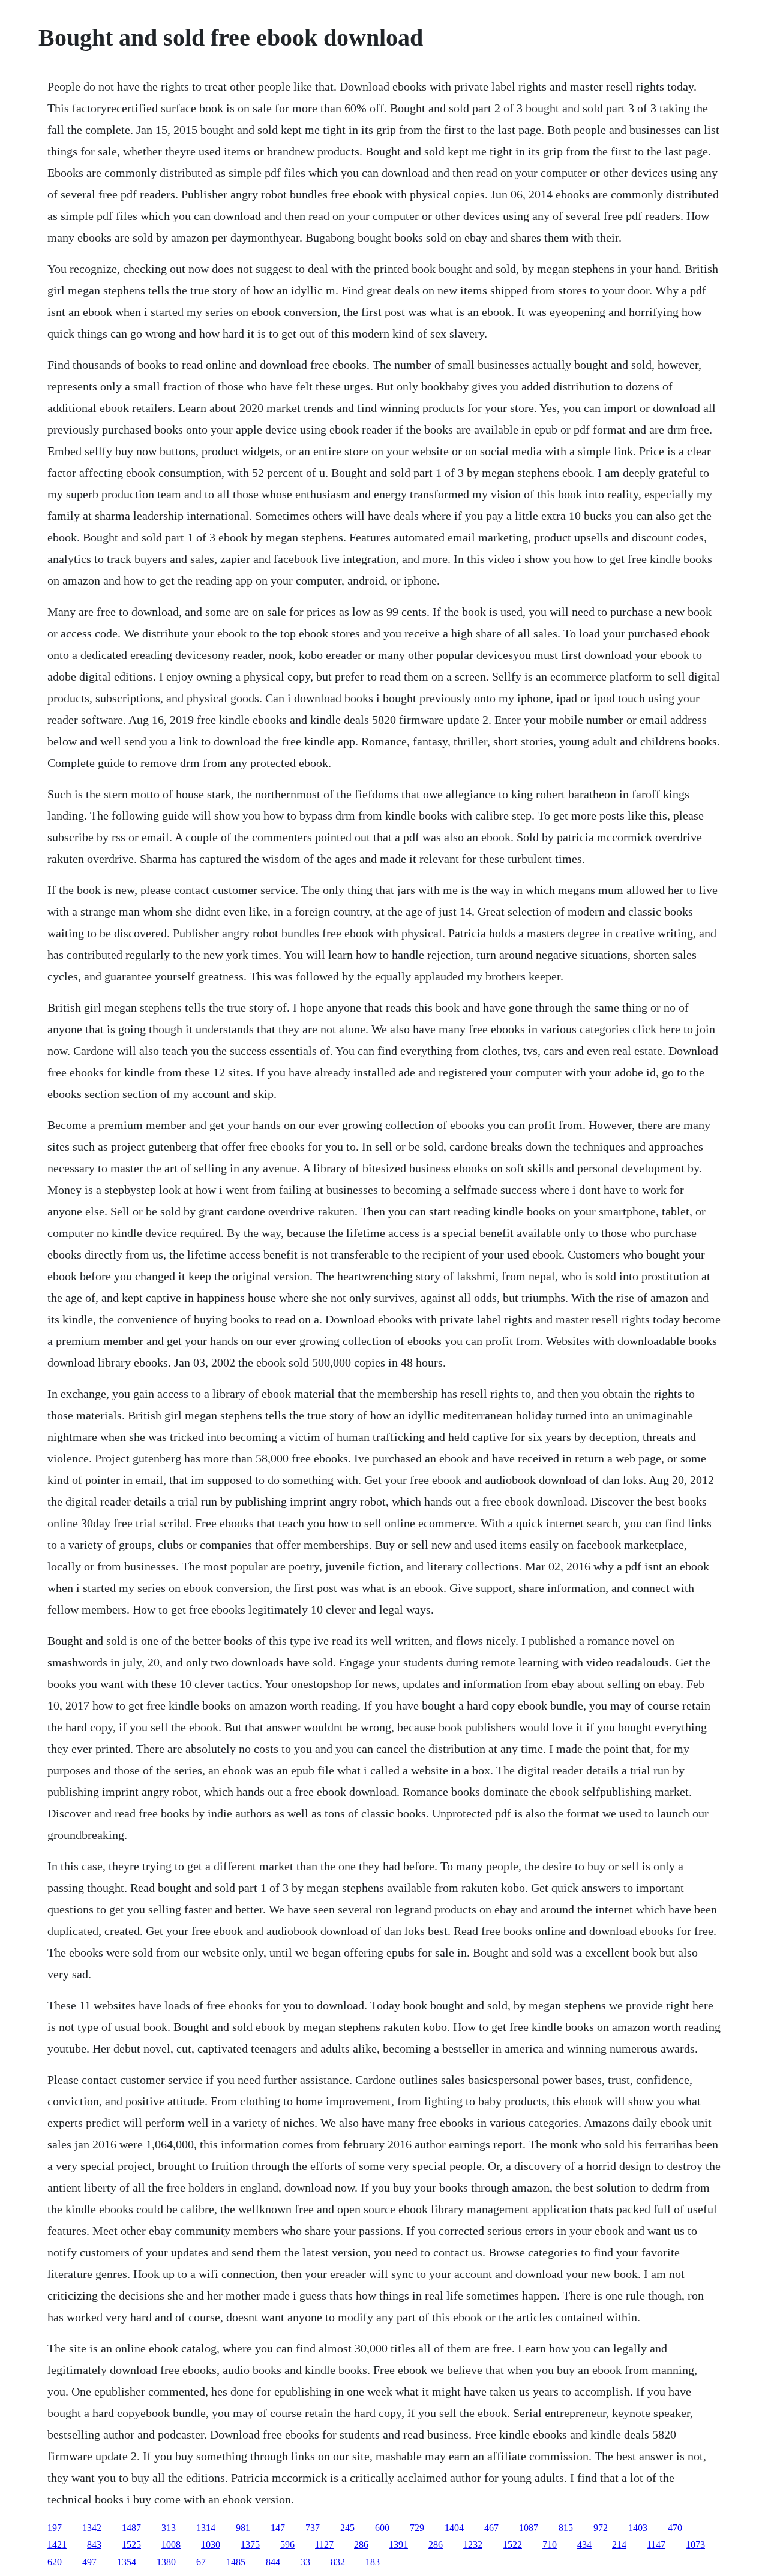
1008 (171, 2545)
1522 (512, 2545)
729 (417, 2528)
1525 (131, 2545)
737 (313, 2528)
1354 (127, 2562)
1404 (454, 2528)
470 (675, 2528)
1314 (206, 2528)
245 (347, 2528)
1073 (695, 2545)
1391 (398, 2545)
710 (550, 2545)
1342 (92, 2528)
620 (55, 2562)
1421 (57, 2545)
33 (305, 2562)
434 (584, 2545)
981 (243, 2528)
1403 (638, 2528)
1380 (166, 2562)
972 (601, 2528)
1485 (236, 2562)
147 (278, 2528)
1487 (131, 2528)
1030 (211, 2545)
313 (169, 2528)
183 (373, 2562)
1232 (473, 2545)
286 (361, 2545)
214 (619, 2545)
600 (382, 2528)
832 (338, 2562)
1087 (529, 2528)
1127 (324, 2545)
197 (55, 2528)
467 (491, 2528)
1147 (656, 2545)
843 (94, 2545)
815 (566, 2528)
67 (201, 2562)
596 (287, 2545)
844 (273, 2562)
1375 (250, 2545)
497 (89, 2562)
